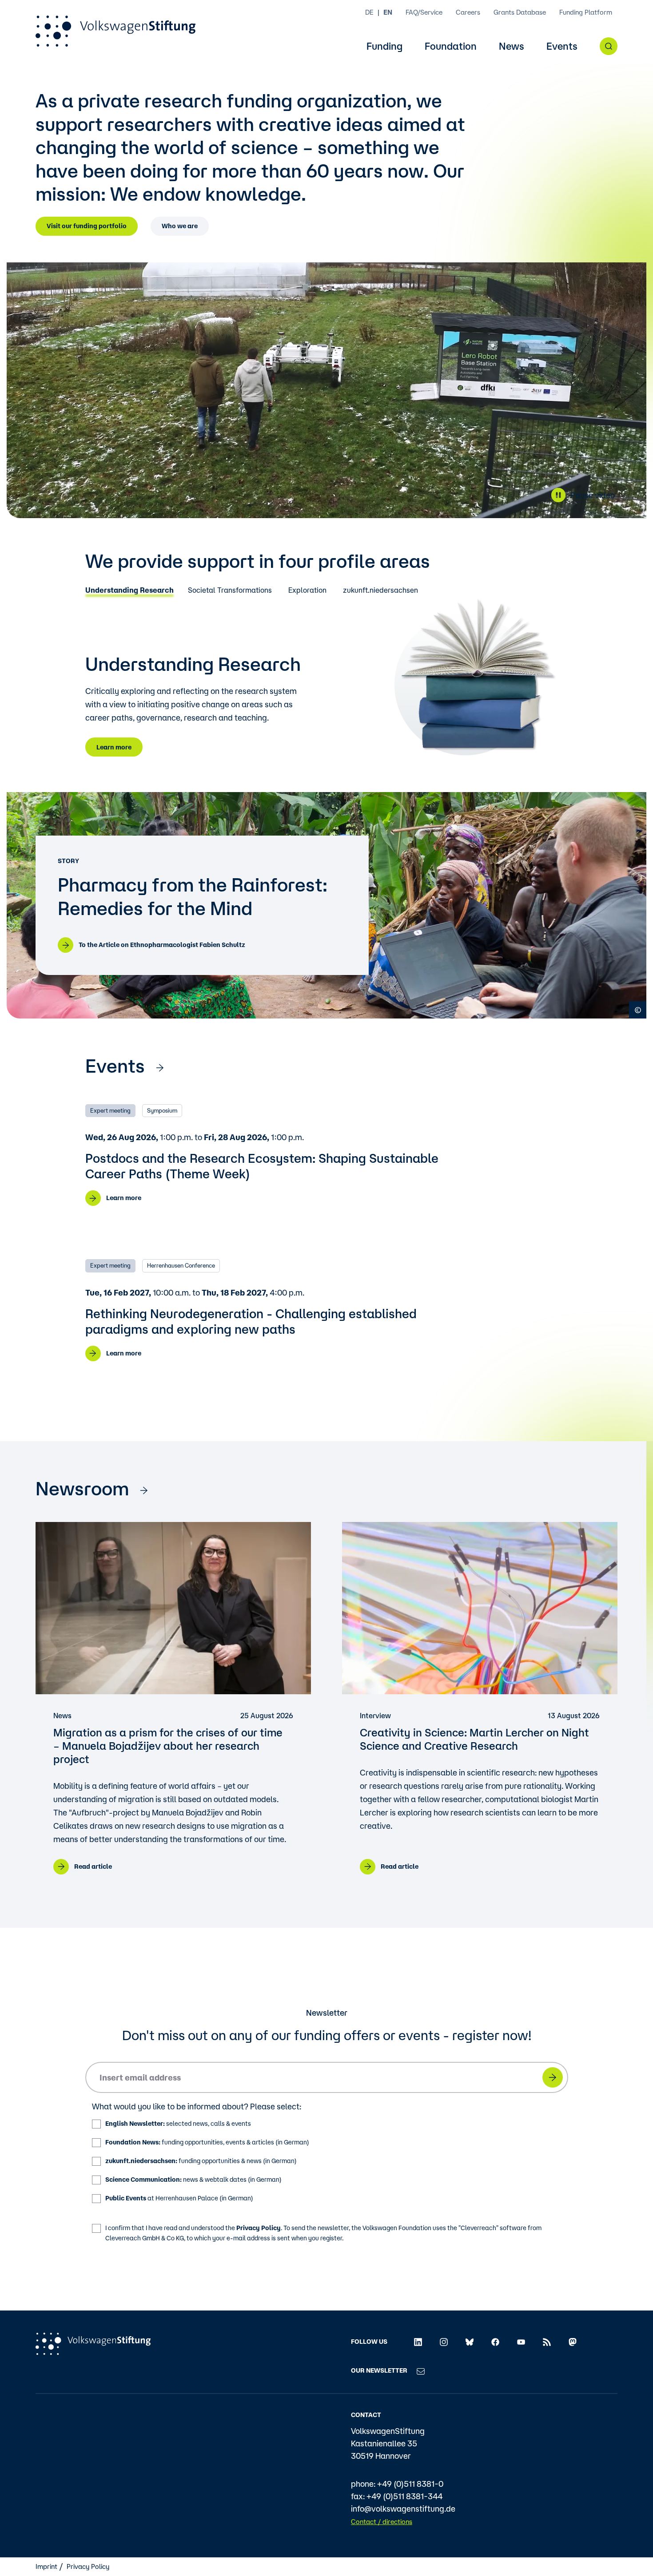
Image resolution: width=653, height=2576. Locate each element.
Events (562, 46)
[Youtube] (521, 2342)
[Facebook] (495, 2342)
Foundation (451, 46)
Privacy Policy (259, 2228)
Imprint (46, 2566)
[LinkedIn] (418, 2342)
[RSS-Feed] (547, 2342)
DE (369, 12)
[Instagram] (444, 2342)
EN (388, 12)
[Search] (609, 46)
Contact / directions (382, 2522)
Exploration (307, 590)
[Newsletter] (421, 2370)
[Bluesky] (470, 2342)
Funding (384, 46)
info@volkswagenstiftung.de (403, 2509)
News (512, 46)
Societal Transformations (230, 590)
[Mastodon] (573, 2342)
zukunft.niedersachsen (380, 590)
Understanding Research (129, 590)
